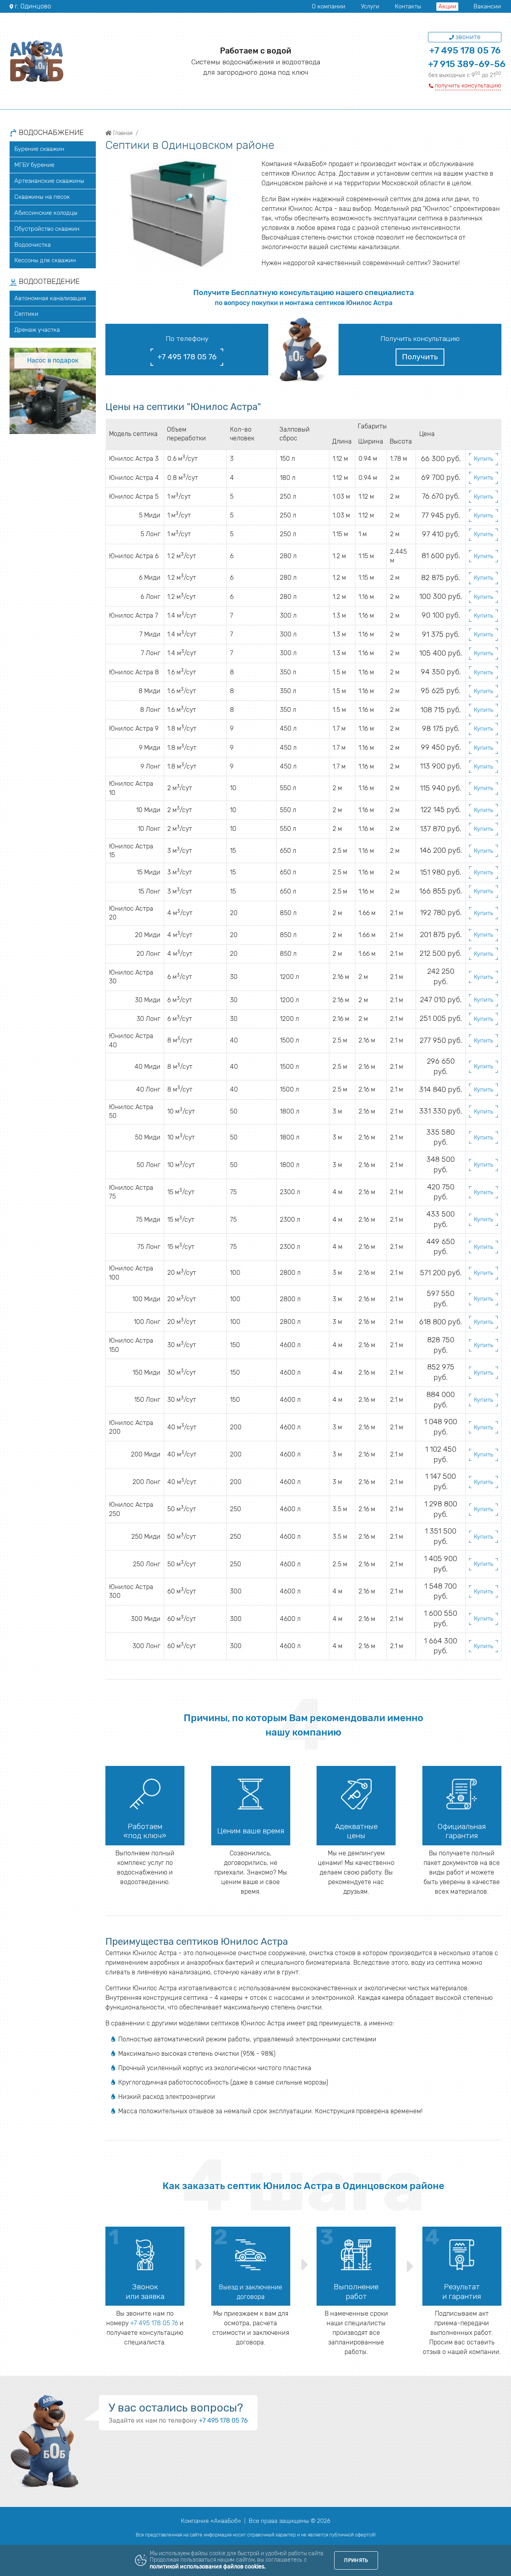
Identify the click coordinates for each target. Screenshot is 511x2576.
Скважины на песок (42, 197)
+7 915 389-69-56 (467, 64)
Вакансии (487, 6)
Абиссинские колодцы (46, 213)
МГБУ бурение (34, 165)
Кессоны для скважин (45, 260)
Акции (447, 6)
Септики (26, 314)
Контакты (408, 6)
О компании (329, 6)
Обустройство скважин (47, 229)
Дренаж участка (37, 330)
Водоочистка (33, 245)
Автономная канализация (50, 298)
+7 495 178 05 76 (465, 51)
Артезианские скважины (49, 181)
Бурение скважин (39, 149)
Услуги (370, 6)
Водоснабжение (50, 133)
